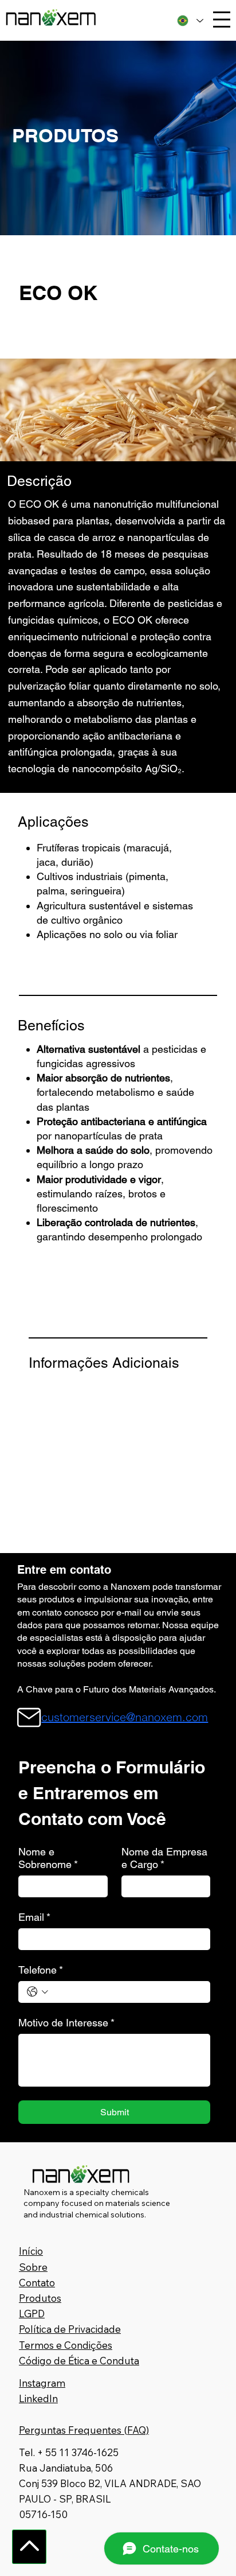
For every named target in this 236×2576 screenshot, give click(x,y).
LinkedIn (38, 2398)
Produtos (40, 2298)
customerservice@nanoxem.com (125, 1717)
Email (34, 1917)
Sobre (33, 2267)
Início (31, 2251)
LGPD (32, 2314)
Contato (37, 2283)
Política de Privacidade (70, 2329)
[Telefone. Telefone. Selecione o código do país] (38, 1992)
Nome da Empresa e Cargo (164, 1858)
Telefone (41, 1970)
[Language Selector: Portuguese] (190, 20)
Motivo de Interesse (66, 2023)
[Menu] (222, 20)
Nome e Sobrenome (48, 1858)
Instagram (42, 2383)
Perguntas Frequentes (70, 2430)
